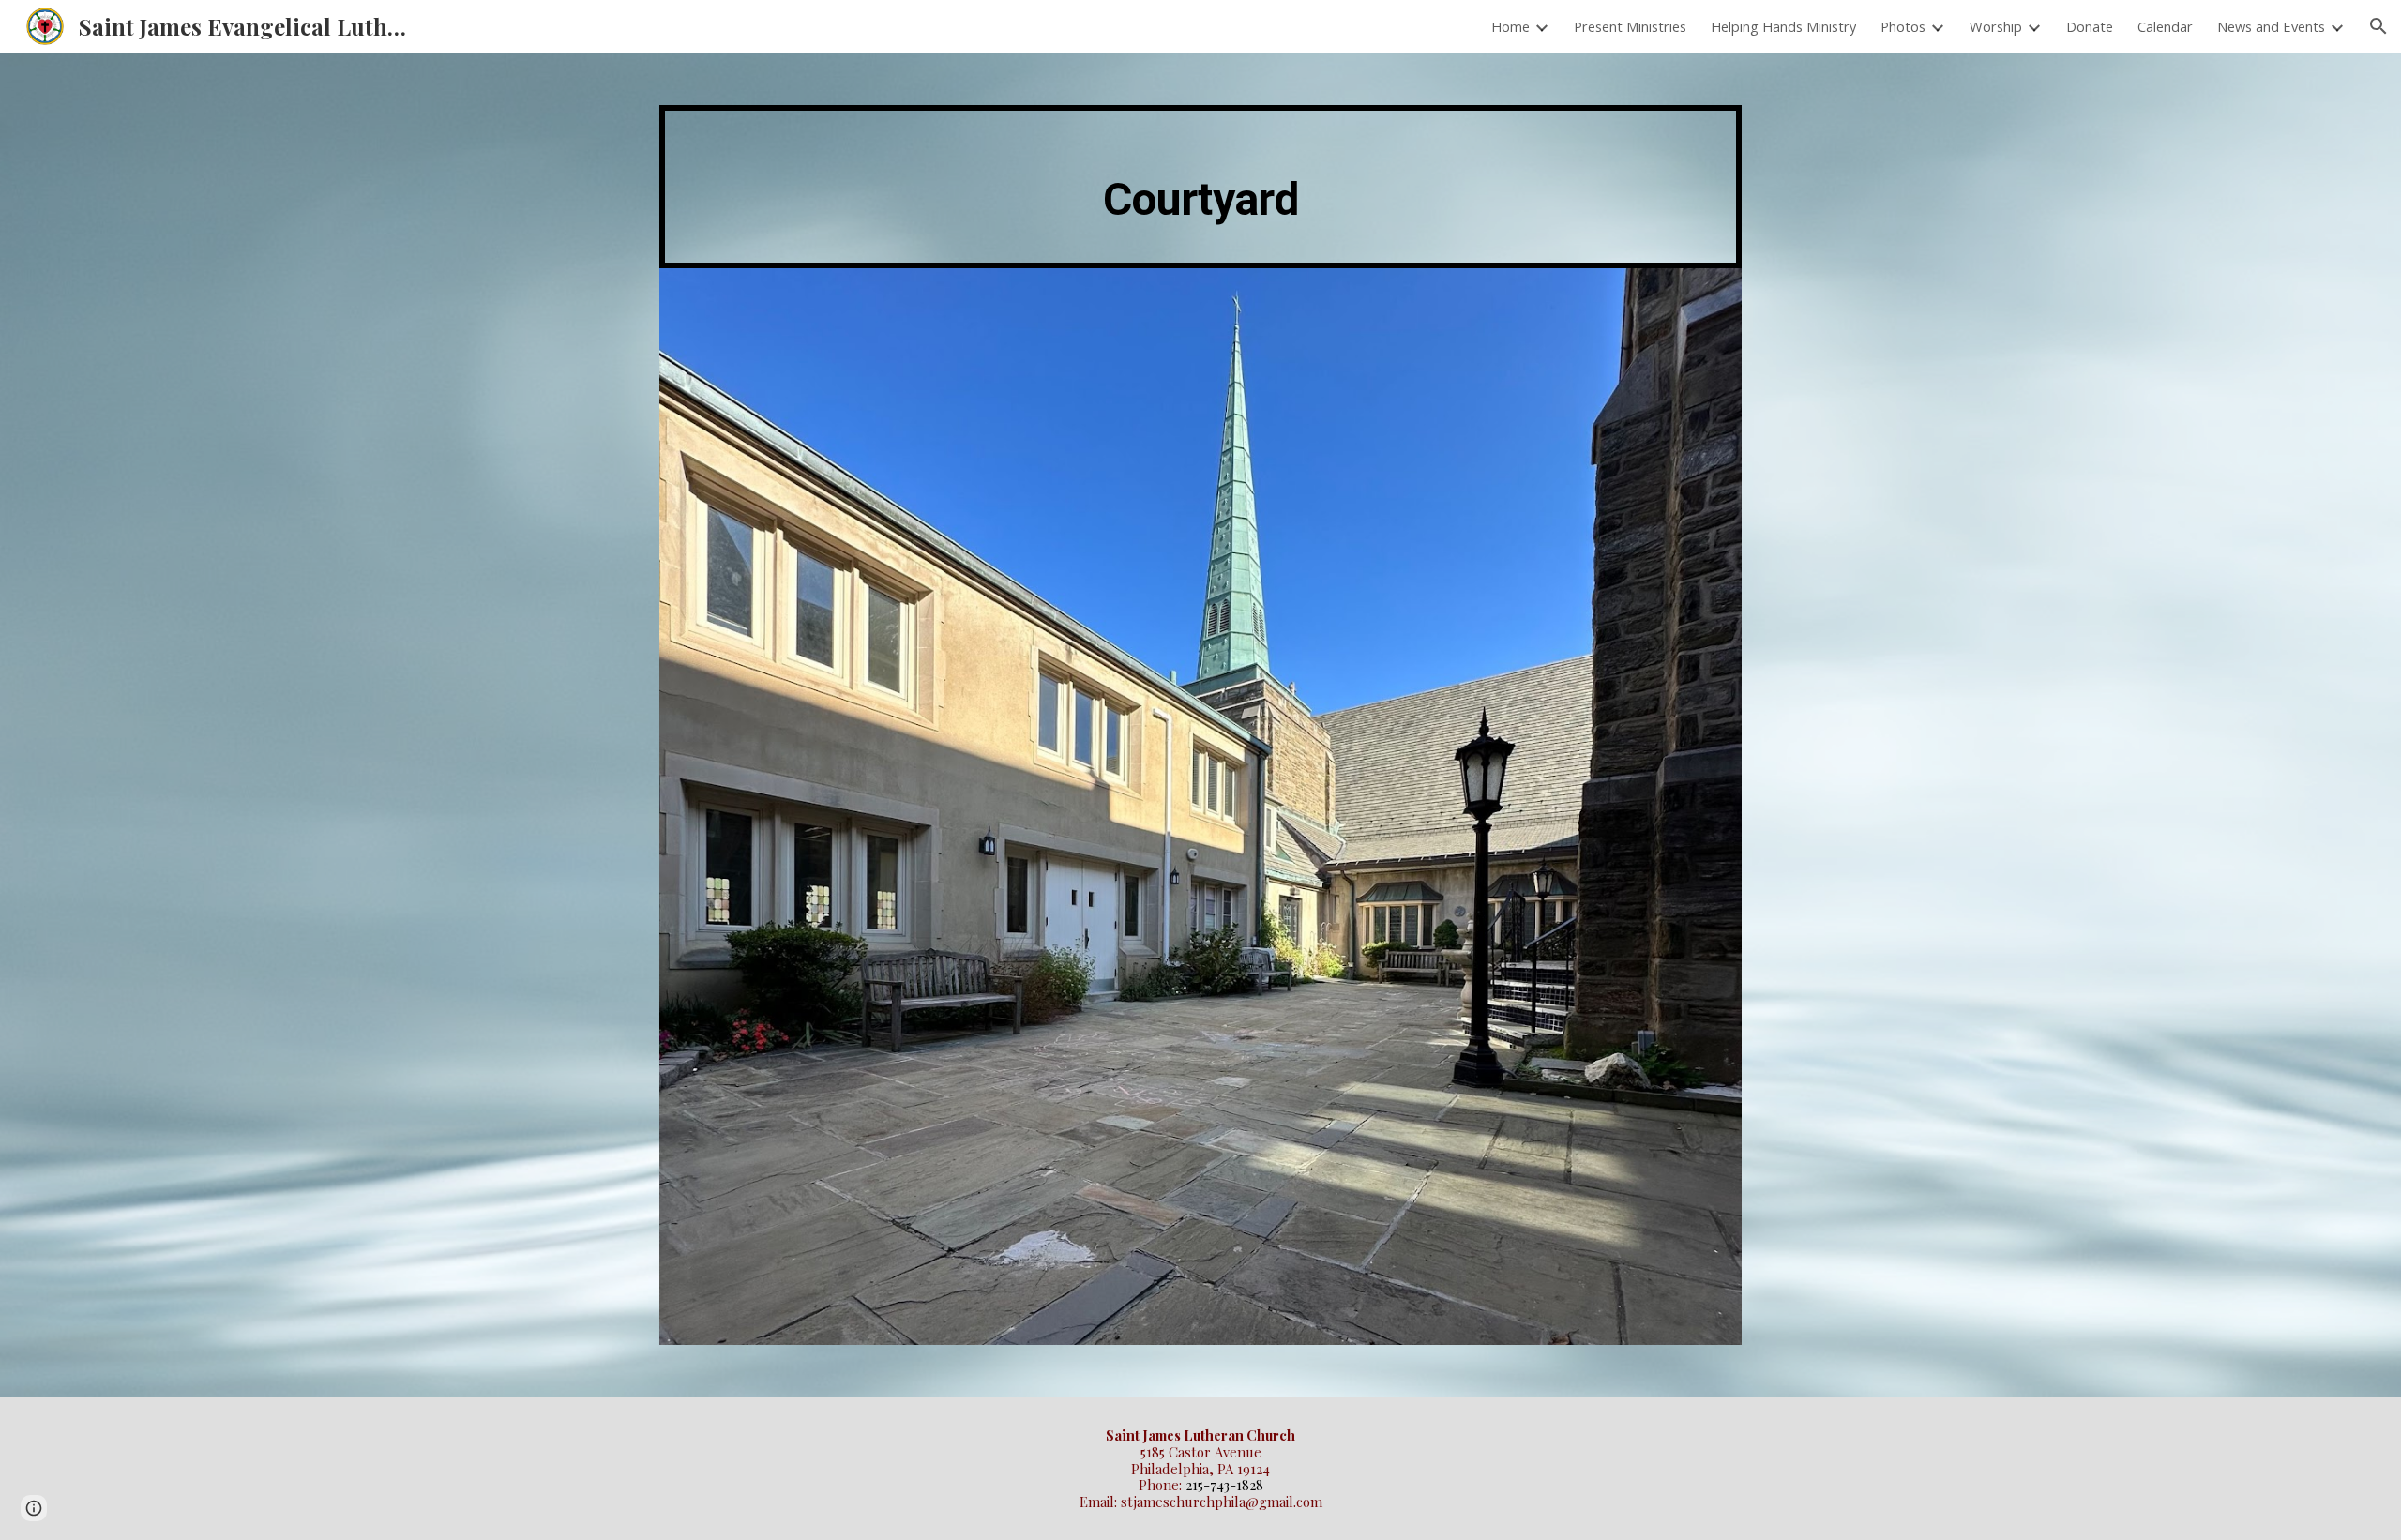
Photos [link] (1903, 26)
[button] (2378, 26)
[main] (1200, 187)
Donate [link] (2090, 26)
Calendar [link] (2165, 26)
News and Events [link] (2271, 26)
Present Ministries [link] (1630, 26)
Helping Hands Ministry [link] (1783, 26)
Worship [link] (1996, 26)
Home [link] (1510, 26)
